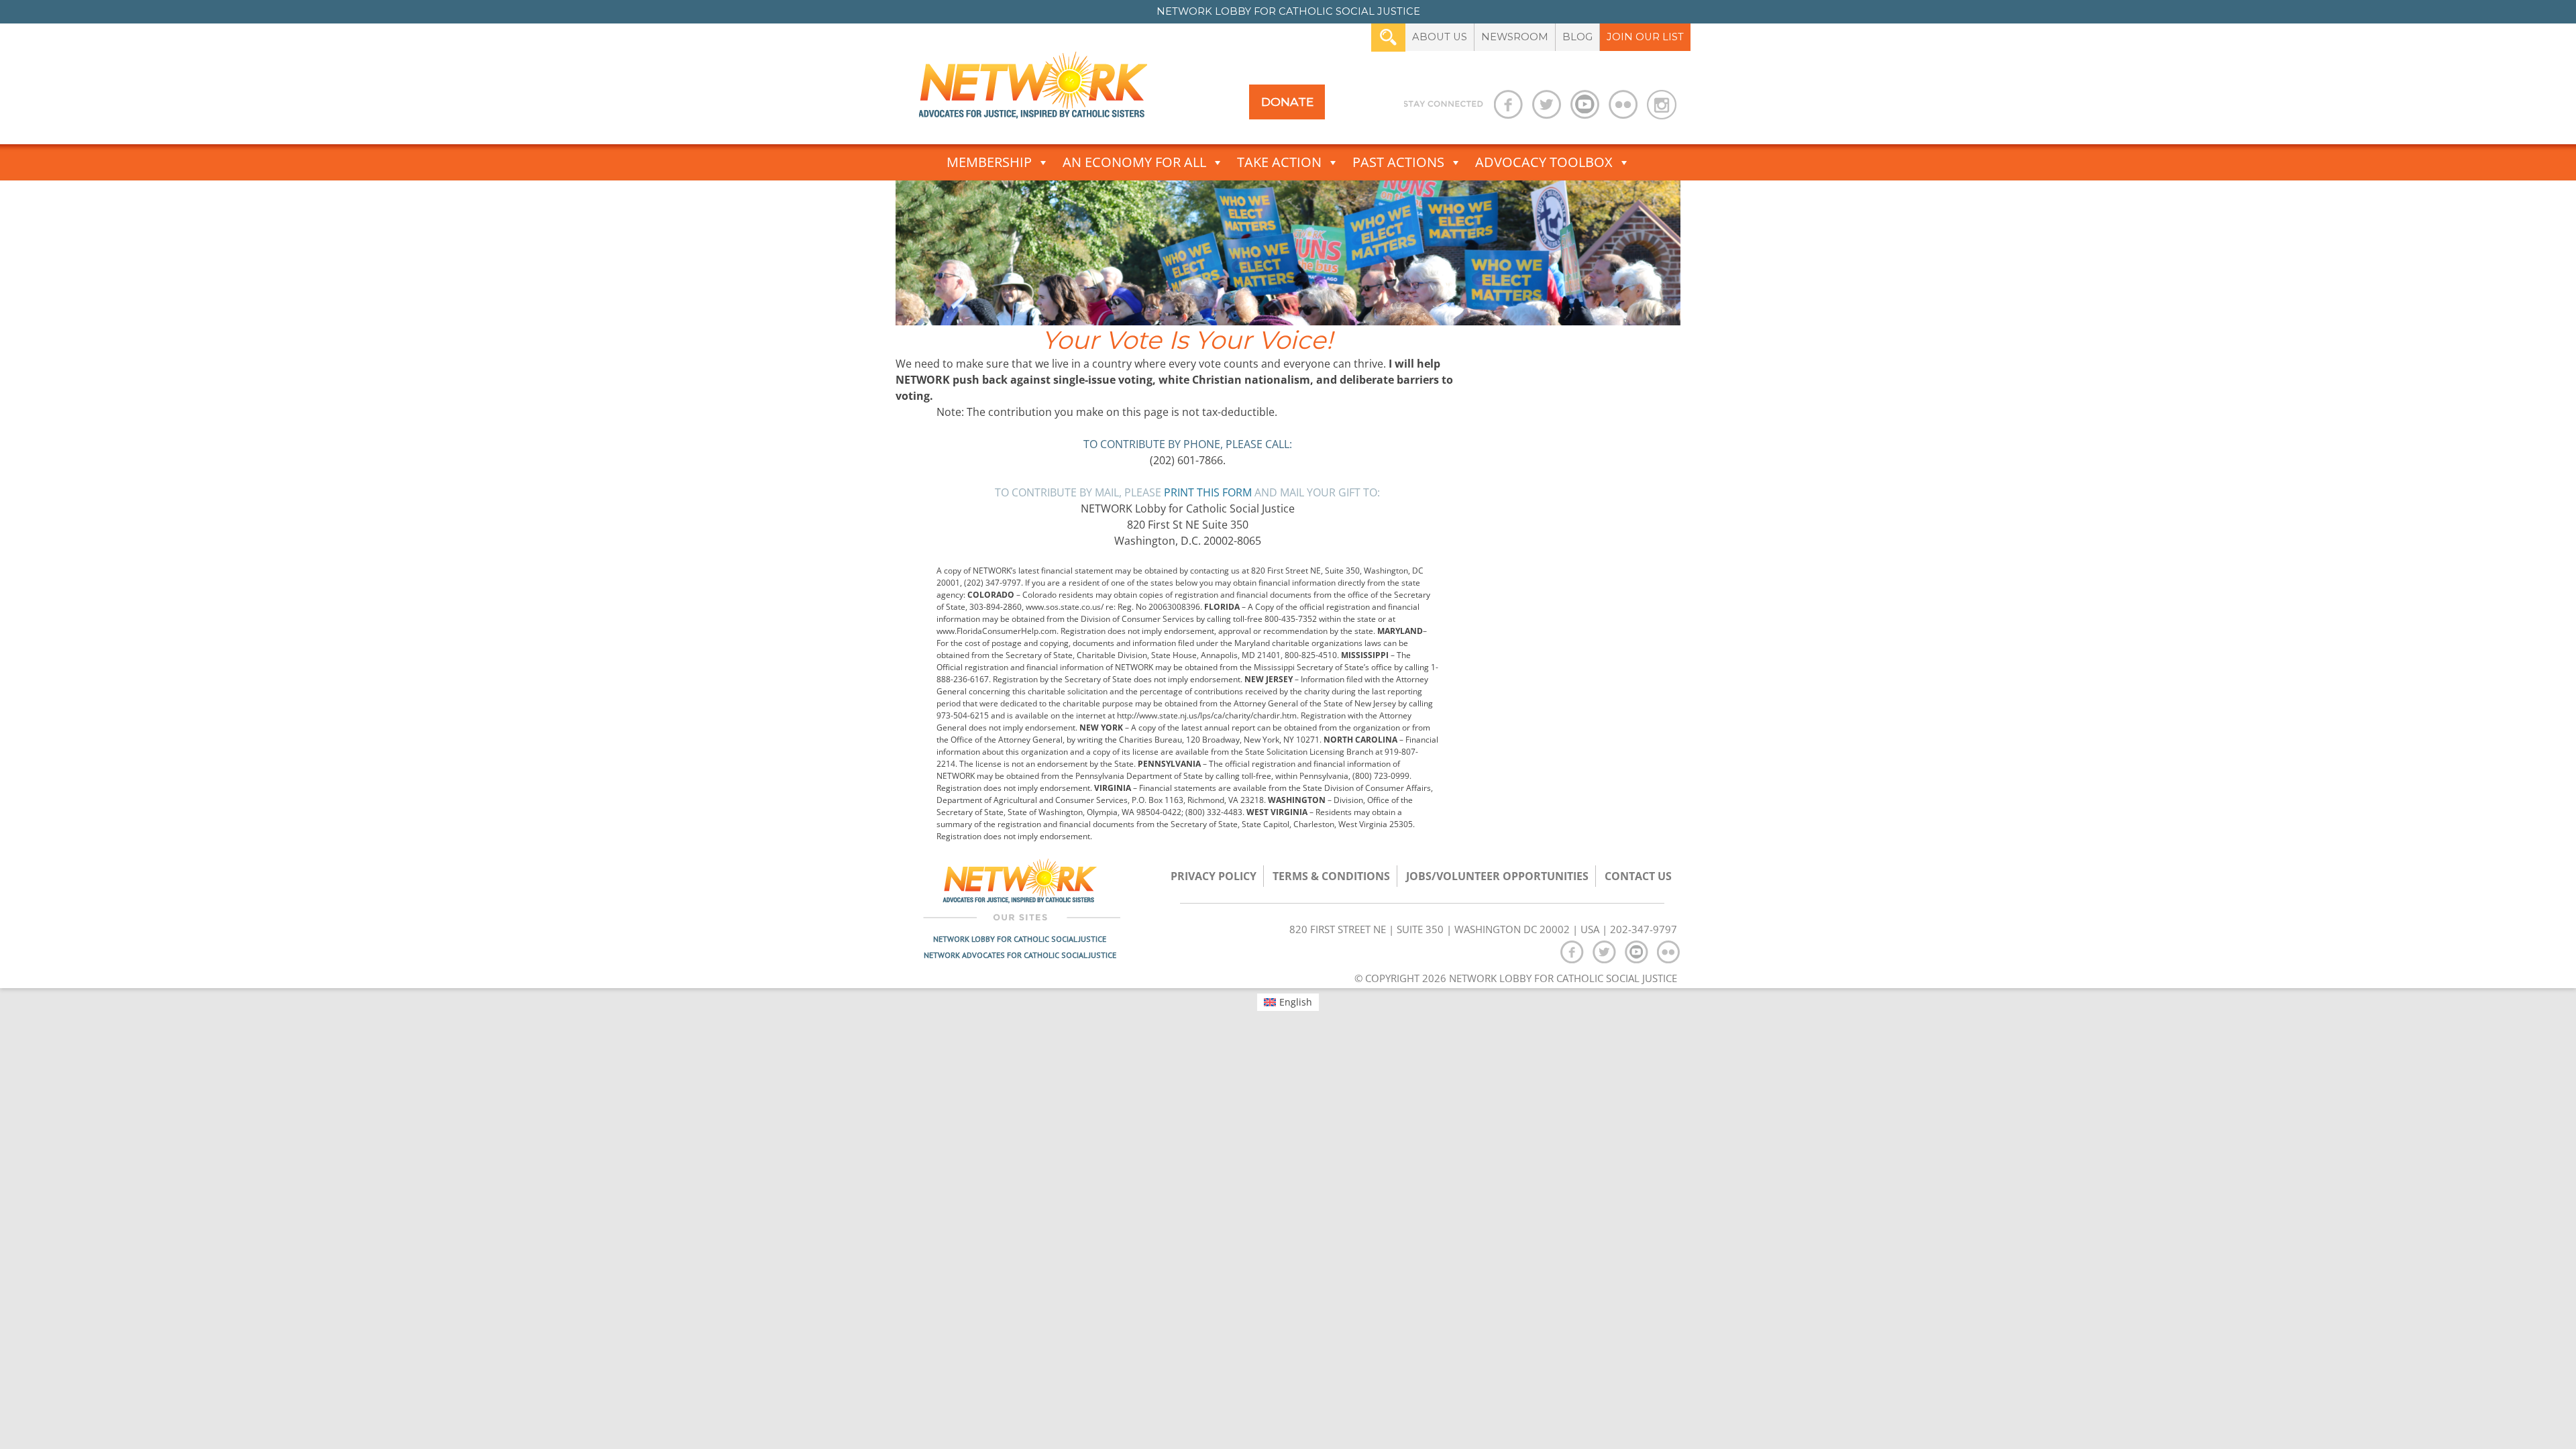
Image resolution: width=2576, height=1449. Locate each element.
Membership (989, 162)
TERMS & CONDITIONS (1331, 876)
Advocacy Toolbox (1544, 162)
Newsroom (1515, 37)
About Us (1440, 37)
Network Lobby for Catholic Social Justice (1020, 939)
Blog (1577, 37)
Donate (1287, 102)
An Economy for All (1134, 162)
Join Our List (1645, 37)
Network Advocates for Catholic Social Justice (1020, 955)
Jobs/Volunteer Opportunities (1497, 876)
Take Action (1279, 162)
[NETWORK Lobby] (1033, 90)
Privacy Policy (1214, 876)
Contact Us (1638, 876)
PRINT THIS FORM (1208, 492)
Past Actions (1398, 162)
